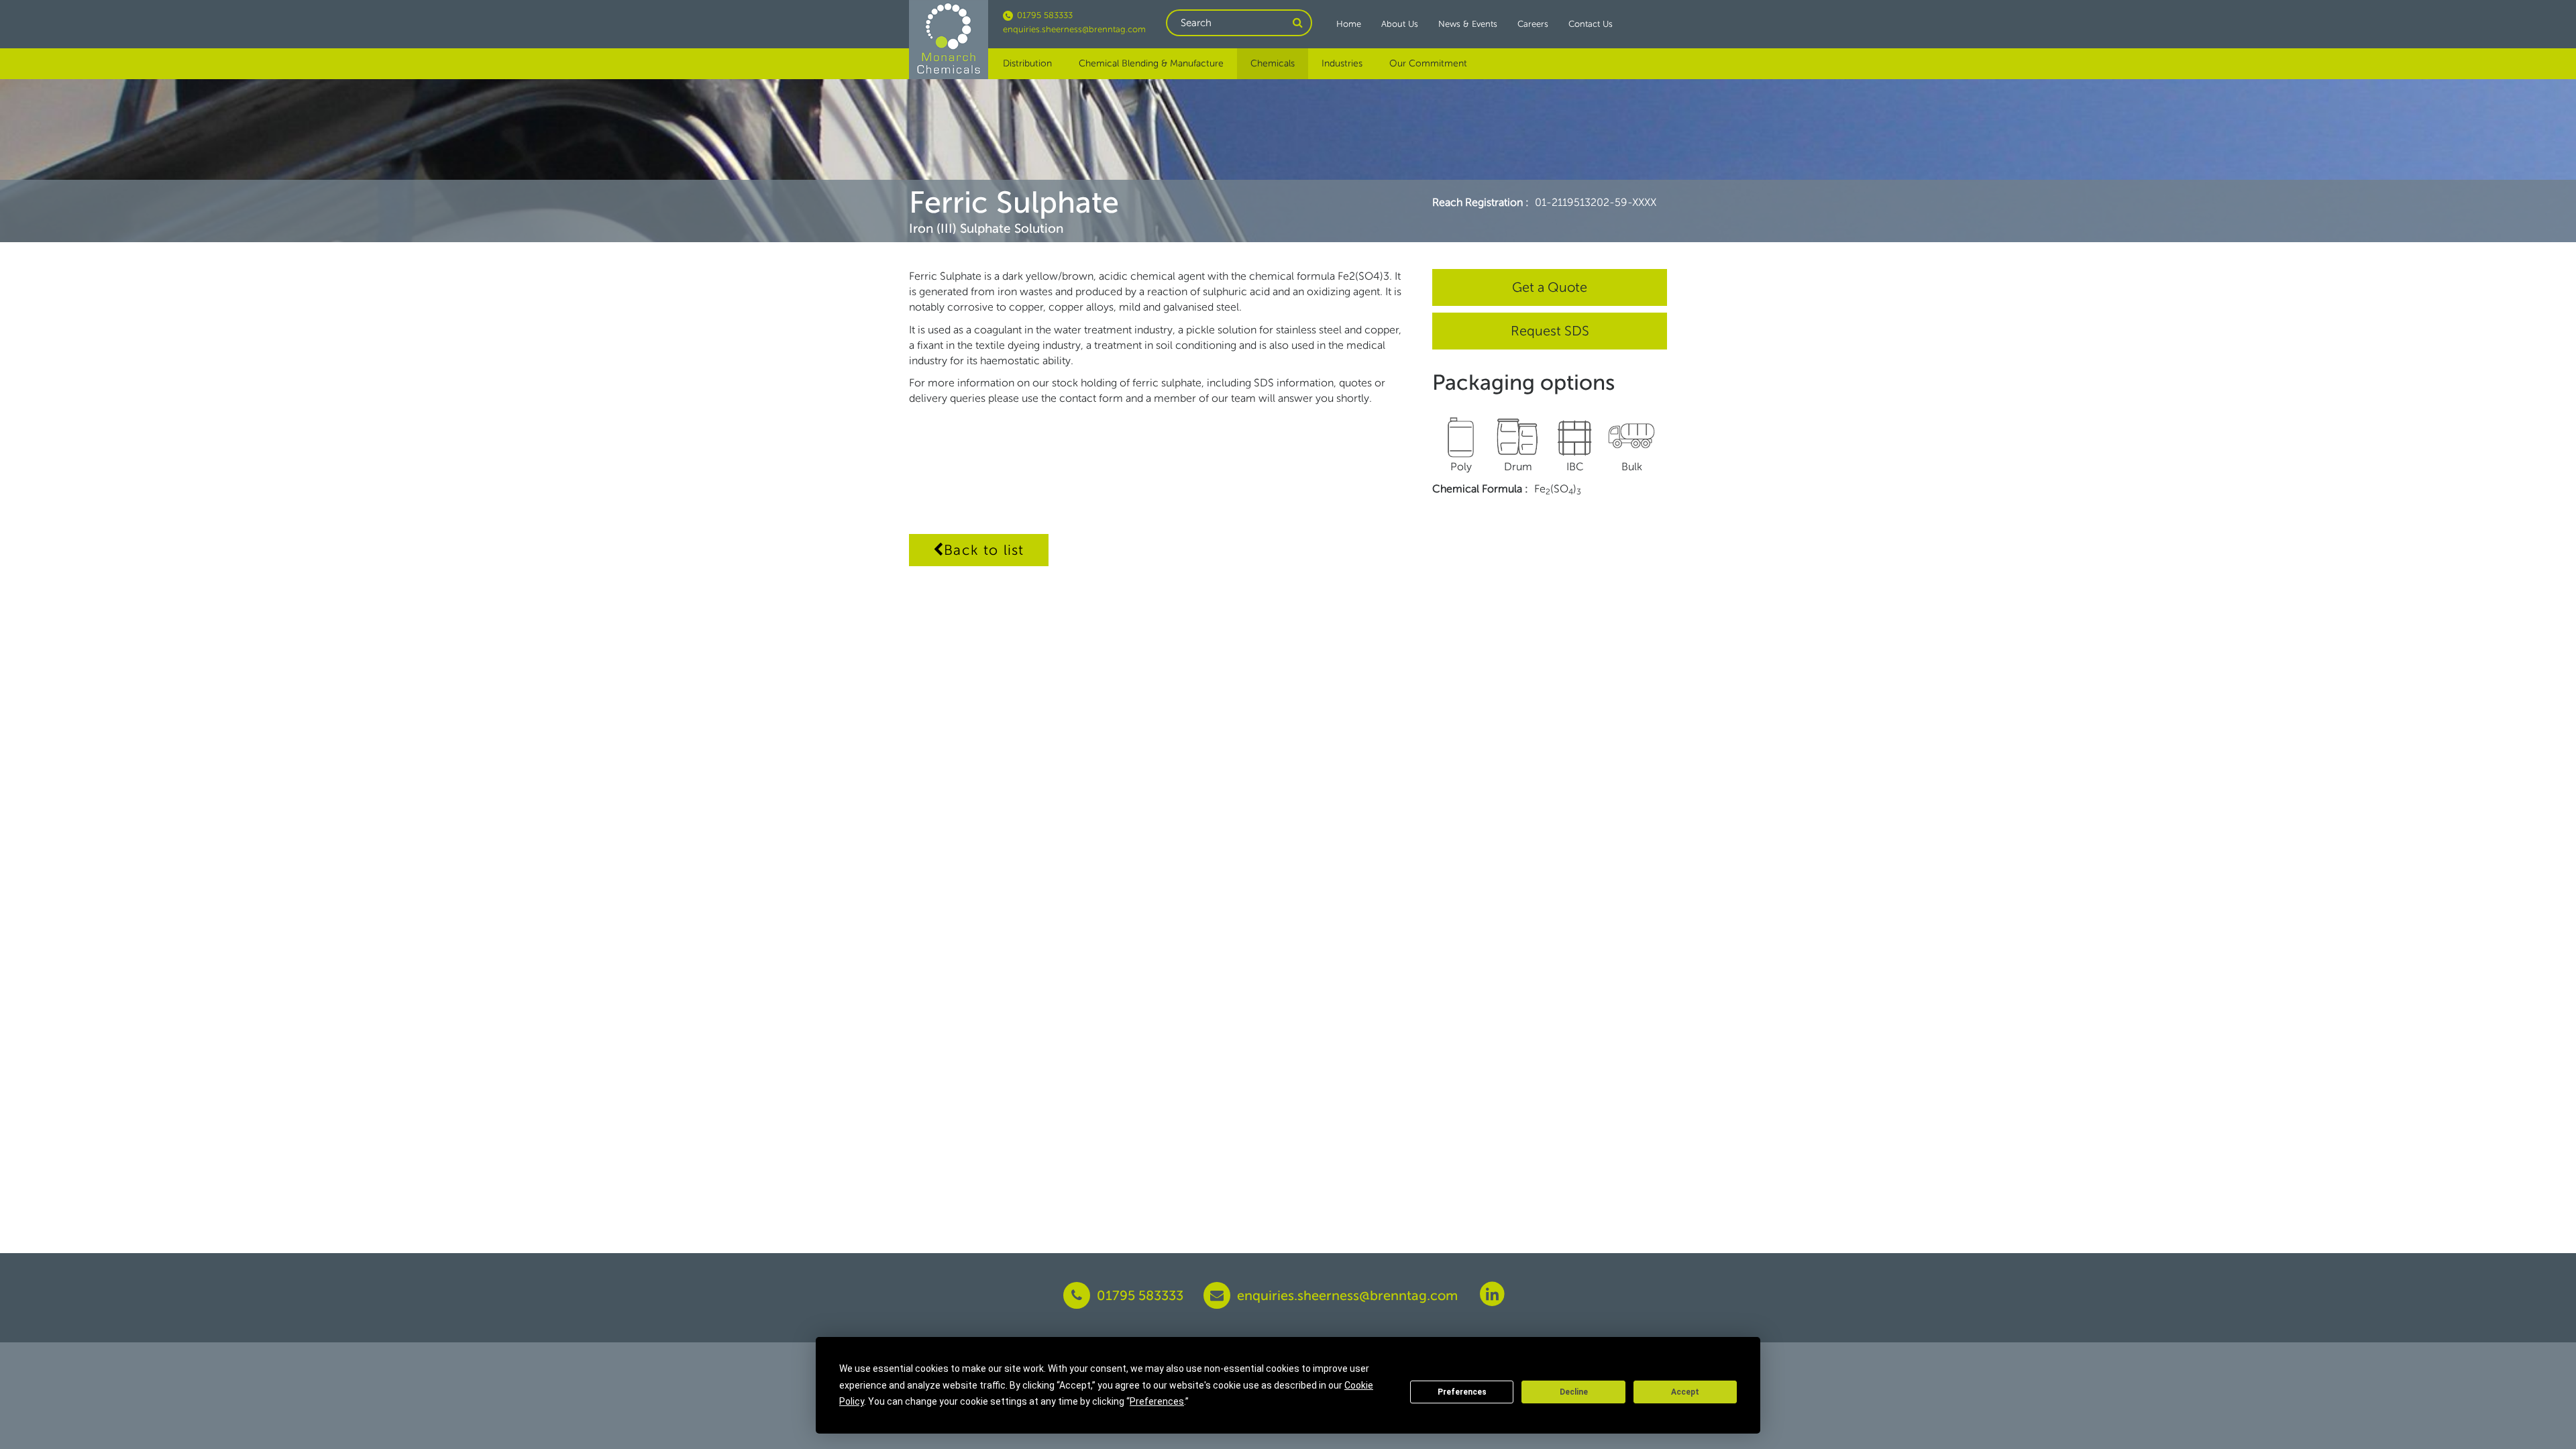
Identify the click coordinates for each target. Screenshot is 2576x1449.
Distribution (1027, 63)
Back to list (984, 550)
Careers (1533, 24)
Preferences (1462, 1392)
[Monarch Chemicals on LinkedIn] (1492, 1293)
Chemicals (1273, 63)
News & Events (1468, 24)
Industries (1342, 63)
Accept (1685, 1392)
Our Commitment (1428, 63)
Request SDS (1550, 331)
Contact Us (1591, 24)
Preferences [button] (1157, 1401)
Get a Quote (1550, 287)
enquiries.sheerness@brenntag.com (1074, 29)
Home (1349, 24)
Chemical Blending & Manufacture (1151, 63)
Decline (1574, 1392)
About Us (1400, 24)
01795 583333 (1043, 15)
